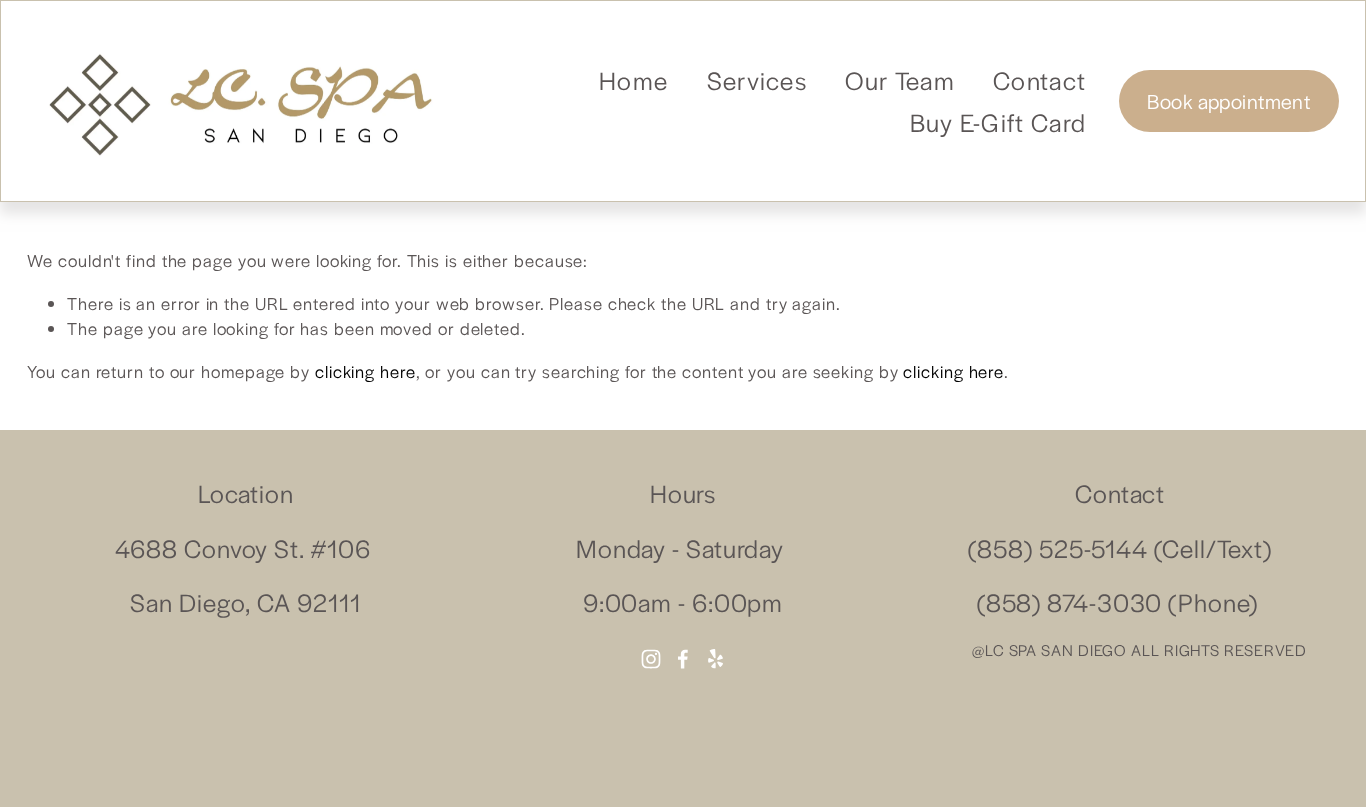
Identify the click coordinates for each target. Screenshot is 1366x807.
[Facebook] (683, 659)
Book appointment (1228, 101)
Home (633, 79)
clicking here (365, 371)
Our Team (899, 79)
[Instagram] (651, 659)
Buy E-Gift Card (998, 121)
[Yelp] (715, 659)
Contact (1039, 79)
